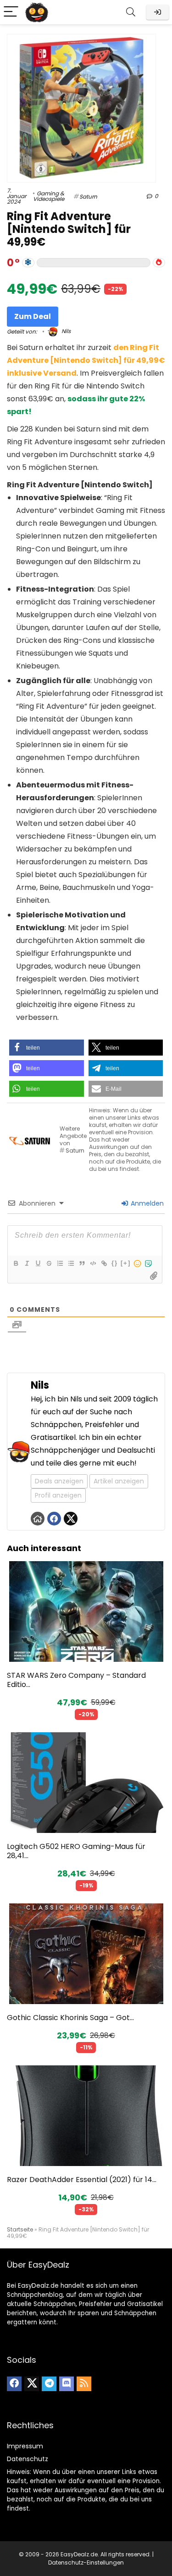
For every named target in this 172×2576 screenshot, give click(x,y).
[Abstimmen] (159, 263)
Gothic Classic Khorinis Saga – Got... (70, 2018)
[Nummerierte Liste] (60, 1263)
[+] (126, 1263)
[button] (47, 1048)
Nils (65, 331)
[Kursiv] (27, 1263)
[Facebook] (14, 2384)
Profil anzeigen (58, 1495)
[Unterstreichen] (38, 1263)
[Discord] (67, 2384)
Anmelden (146, 1203)
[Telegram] (49, 2384)
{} (115, 1263)
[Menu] (11, 12)
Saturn (88, 197)
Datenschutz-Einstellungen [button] (86, 2563)
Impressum (25, 2446)
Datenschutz (28, 2459)
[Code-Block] (93, 1263)
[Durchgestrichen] (49, 1263)
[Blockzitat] (82, 1263)
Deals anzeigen (59, 1481)
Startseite (20, 2229)
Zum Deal (33, 316)
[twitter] (32, 2384)
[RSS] (84, 2384)
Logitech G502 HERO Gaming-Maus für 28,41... (76, 1851)
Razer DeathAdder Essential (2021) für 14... (82, 2180)
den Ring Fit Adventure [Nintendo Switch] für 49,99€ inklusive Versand (86, 360)
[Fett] (16, 1263)
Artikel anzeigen (119, 1481)
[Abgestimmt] (28, 263)
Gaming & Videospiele (49, 196)
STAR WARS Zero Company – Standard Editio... (76, 1680)
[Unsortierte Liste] (71, 1263)
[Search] (131, 12)
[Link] (104, 1263)
